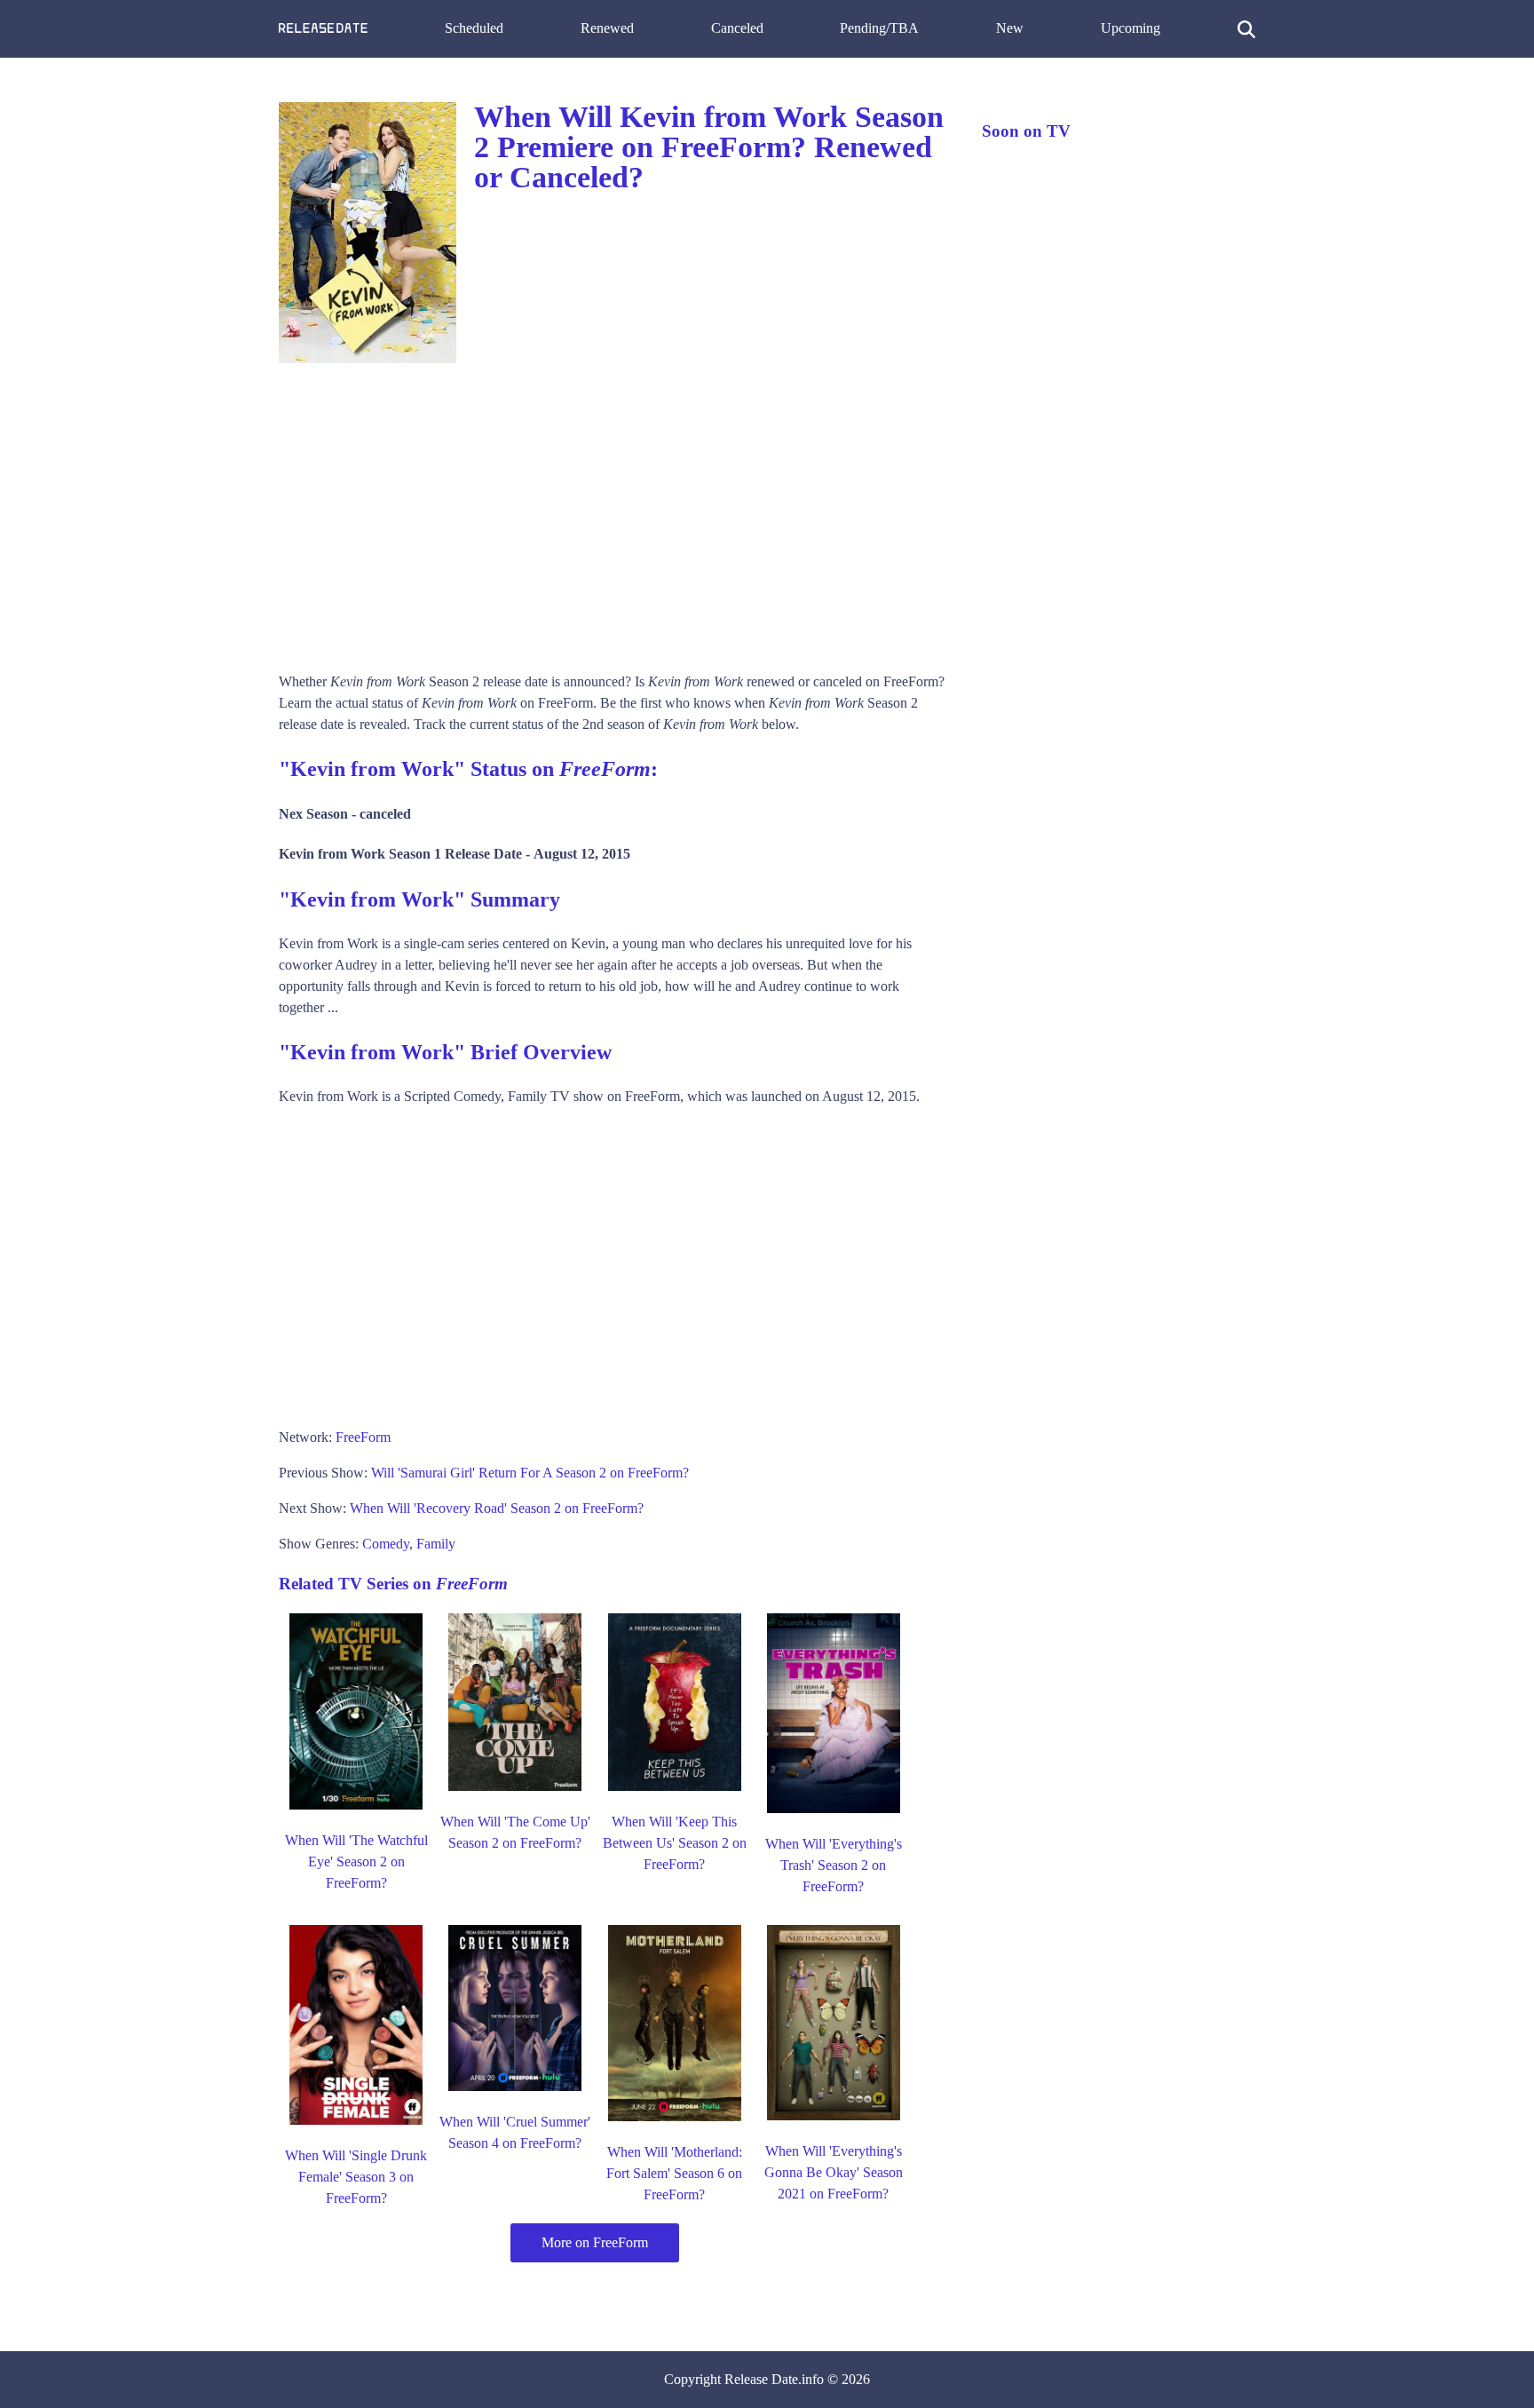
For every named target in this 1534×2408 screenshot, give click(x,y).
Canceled (737, 28)
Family (436, 1544)
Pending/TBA (879, 28)
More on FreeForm (595, 2242)
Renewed (607, 28)
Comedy (386, 1544)
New (1010, 28)
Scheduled (474, 28)
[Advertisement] (613, 511)
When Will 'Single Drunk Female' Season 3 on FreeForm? (356, 2177)
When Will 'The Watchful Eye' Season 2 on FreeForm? (356, 1861)
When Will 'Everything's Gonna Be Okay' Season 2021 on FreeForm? (834, 2172)
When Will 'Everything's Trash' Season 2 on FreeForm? (834, 1865)
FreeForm (363, 1437)
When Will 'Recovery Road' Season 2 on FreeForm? (497, 1508)
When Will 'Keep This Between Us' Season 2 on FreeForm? (675, 1843)
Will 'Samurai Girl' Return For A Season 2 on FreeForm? (530, 1473)
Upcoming (1131, 28)
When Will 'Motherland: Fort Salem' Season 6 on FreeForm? (674, 2173)
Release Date (761, 2379)
